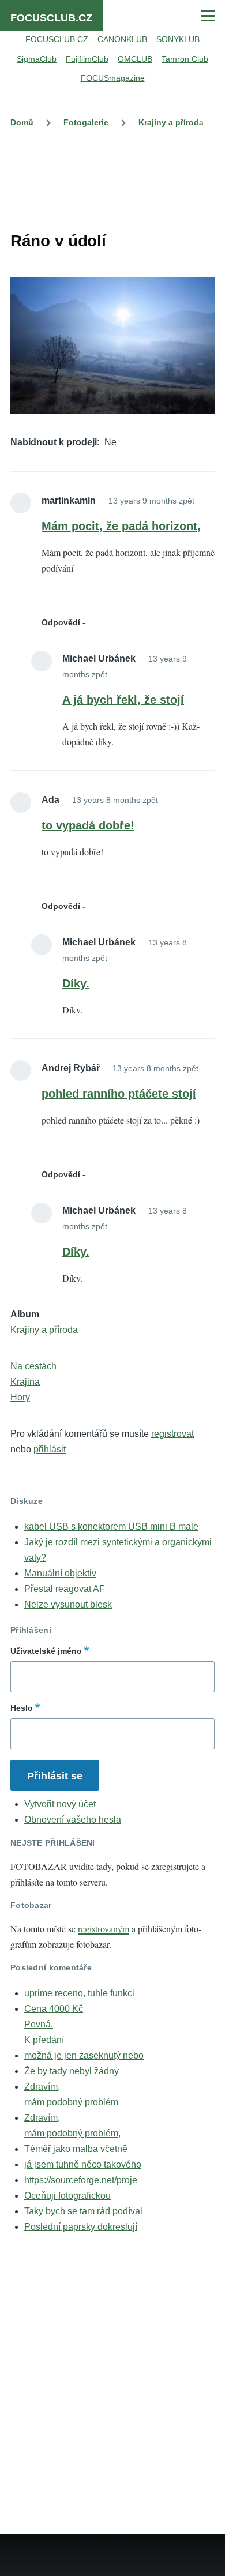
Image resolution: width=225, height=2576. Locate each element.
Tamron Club (185, 59)
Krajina (25, 1382)
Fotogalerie (86, 122)
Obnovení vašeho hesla (73, 1820)
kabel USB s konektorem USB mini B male (111, 1527)
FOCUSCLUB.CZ (51, 18)
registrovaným (104, 1929)
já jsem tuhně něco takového (83, 2164)
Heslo (22, 1708)
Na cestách (33, 1366)
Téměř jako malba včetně (76, 2149)
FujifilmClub (87, 59)
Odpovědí (61, 622)
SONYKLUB (178, 39)
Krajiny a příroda (171, 122)
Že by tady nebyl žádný (72, 2071)
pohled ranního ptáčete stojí (119, 1094)
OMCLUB (135, 59)
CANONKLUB (122, 39)
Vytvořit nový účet (60, 1804)
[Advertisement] (112, 177)
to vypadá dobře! (88, 825)
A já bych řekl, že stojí (123, 700)
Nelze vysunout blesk (68, 1604)
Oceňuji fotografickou (67, 2196)
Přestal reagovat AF (65, 1589)
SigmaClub (37, 59)
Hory (20, 1397)
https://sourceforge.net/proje (81, 2180)
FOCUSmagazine (113, 78)
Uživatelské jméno (46, 1651)
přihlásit (50, 1449)
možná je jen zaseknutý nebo (84, 2055)
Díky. (76, 983)
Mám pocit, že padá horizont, (121, 526)
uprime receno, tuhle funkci (79, 1993)
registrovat (172, 1434)
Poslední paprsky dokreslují (81, 2227)
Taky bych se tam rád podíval (83, 2211)
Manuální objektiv (60, 1573)
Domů (22, 122)
